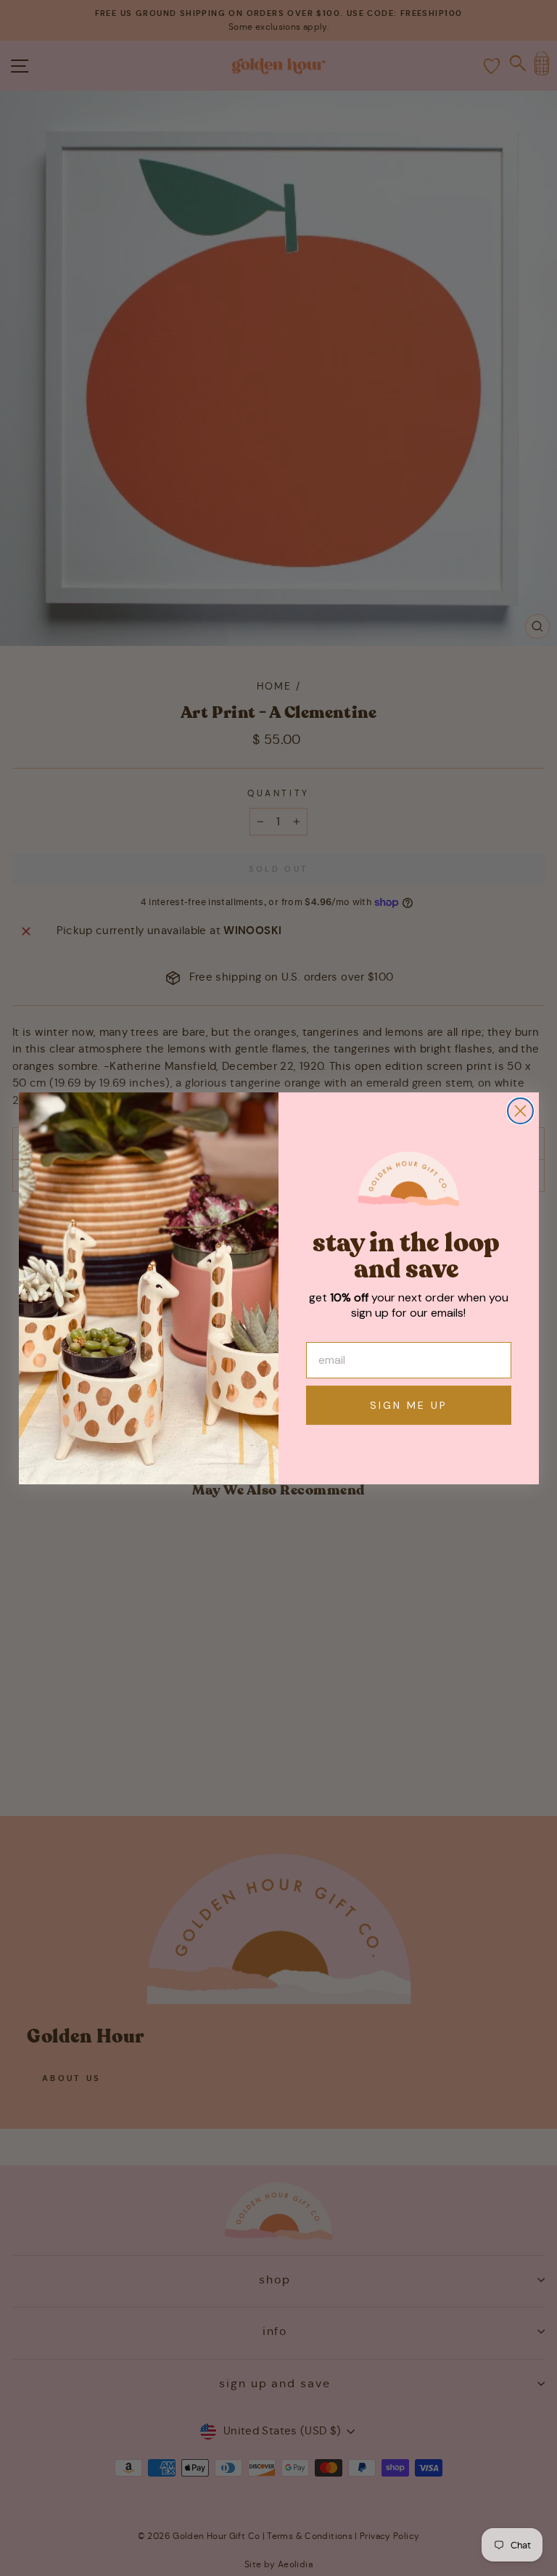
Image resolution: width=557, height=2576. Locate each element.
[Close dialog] (520, 1111)
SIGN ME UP (409, 1405)
